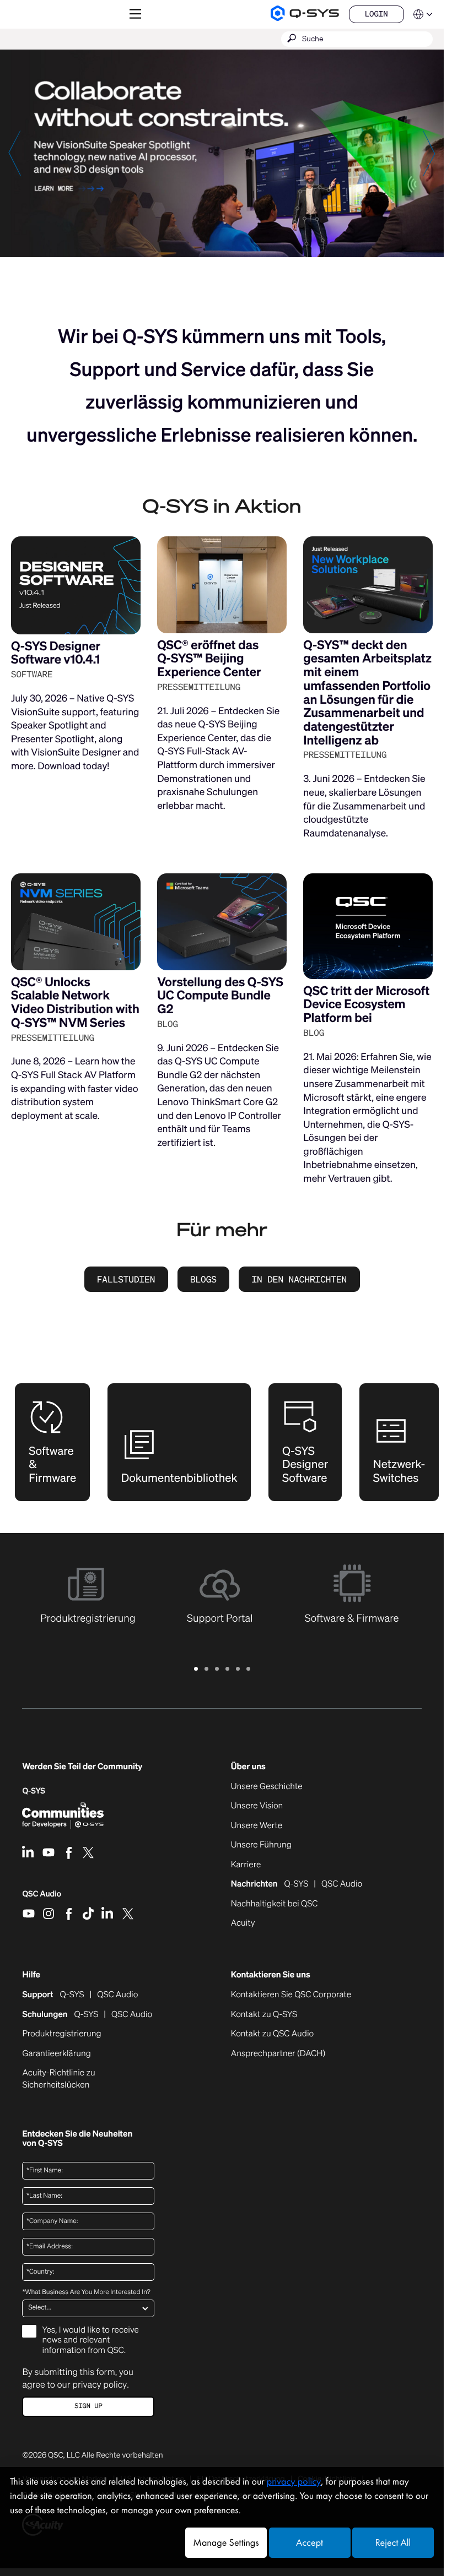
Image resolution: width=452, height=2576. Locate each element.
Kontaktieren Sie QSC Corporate (291, 1995)
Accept (310, 2543)
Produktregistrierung (61, 2034)
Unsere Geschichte (267, 1787)
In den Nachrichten (299, 1279)
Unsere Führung (261, 1845)
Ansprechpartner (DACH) (278, 2053)
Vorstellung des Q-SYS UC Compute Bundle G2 (220, 996)
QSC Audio (42, 1898)
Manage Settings (226, 2543)
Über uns (248, 1767)
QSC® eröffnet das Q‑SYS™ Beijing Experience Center (209, 659)
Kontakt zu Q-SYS (264, 2014)
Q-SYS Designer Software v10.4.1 (56, 653)
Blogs (203, 1279)
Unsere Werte (257, 1826)
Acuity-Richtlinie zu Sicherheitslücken (71, 2079)
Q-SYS (72, 1995)
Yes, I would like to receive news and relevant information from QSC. (90, 2340)
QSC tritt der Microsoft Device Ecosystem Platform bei (366, 1004)
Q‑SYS (34, 1791)
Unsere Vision (257, 1806)
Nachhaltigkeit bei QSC (274, 1904)
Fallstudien (126, 1279)
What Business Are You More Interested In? (86, 2292)
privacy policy (99, 2384)
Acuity (243, 1923)
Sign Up (88, 2406)
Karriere (246, 1865)
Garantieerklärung (56, 2054)
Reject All (393, 2543)
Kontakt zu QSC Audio (272, 2034)
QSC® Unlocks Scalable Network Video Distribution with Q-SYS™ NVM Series (75, 1002)
